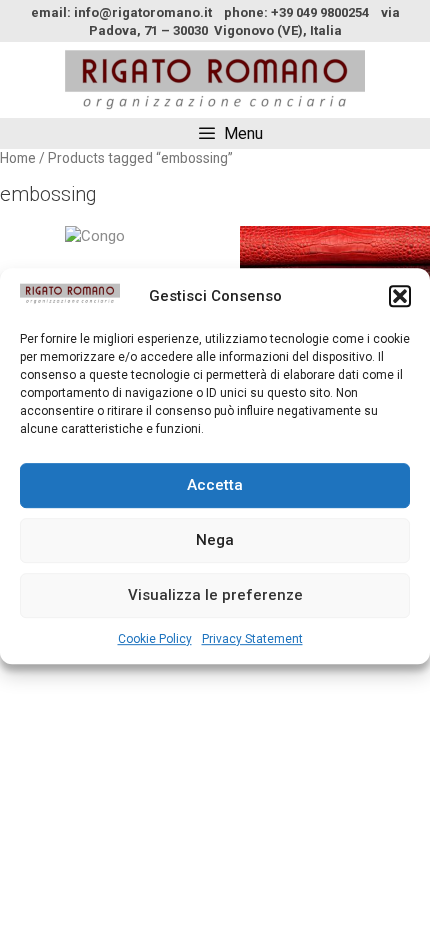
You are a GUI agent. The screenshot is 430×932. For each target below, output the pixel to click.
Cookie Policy (155, 639)
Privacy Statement (252, 639)
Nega (215, 540)
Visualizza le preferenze (215, 595)
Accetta (215, 485)
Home (18, 158)
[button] (400, 297)
